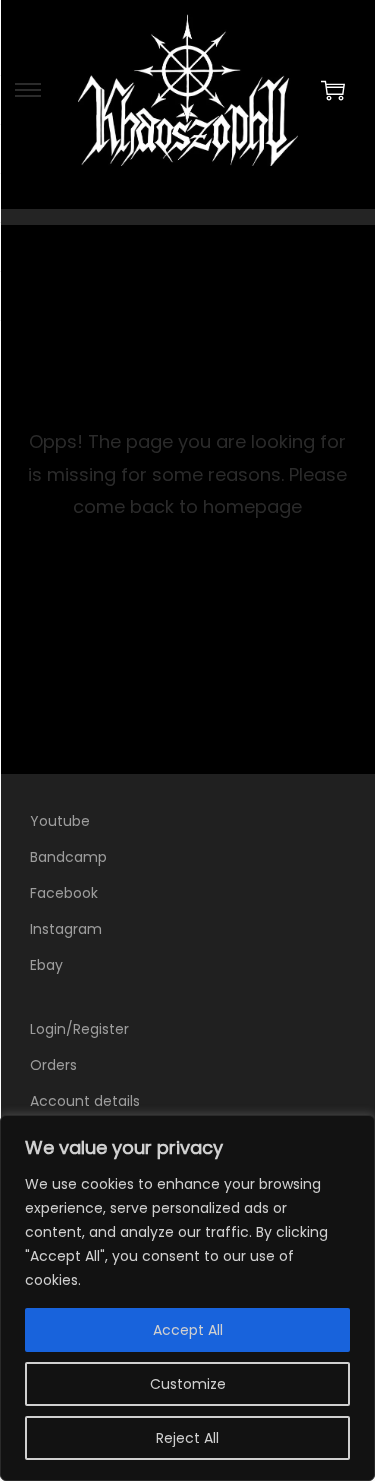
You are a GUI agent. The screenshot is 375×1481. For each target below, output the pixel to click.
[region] (187, 1298)
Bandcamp (68, 857)
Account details (85, 1101)
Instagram (66, 929)
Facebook (64, 893)
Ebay (46, 965)
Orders (53, 1065)
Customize (188, 1384)
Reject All (187, 1438)
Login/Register (79, 1029)
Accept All (188, 1330)
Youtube (60, 821)
